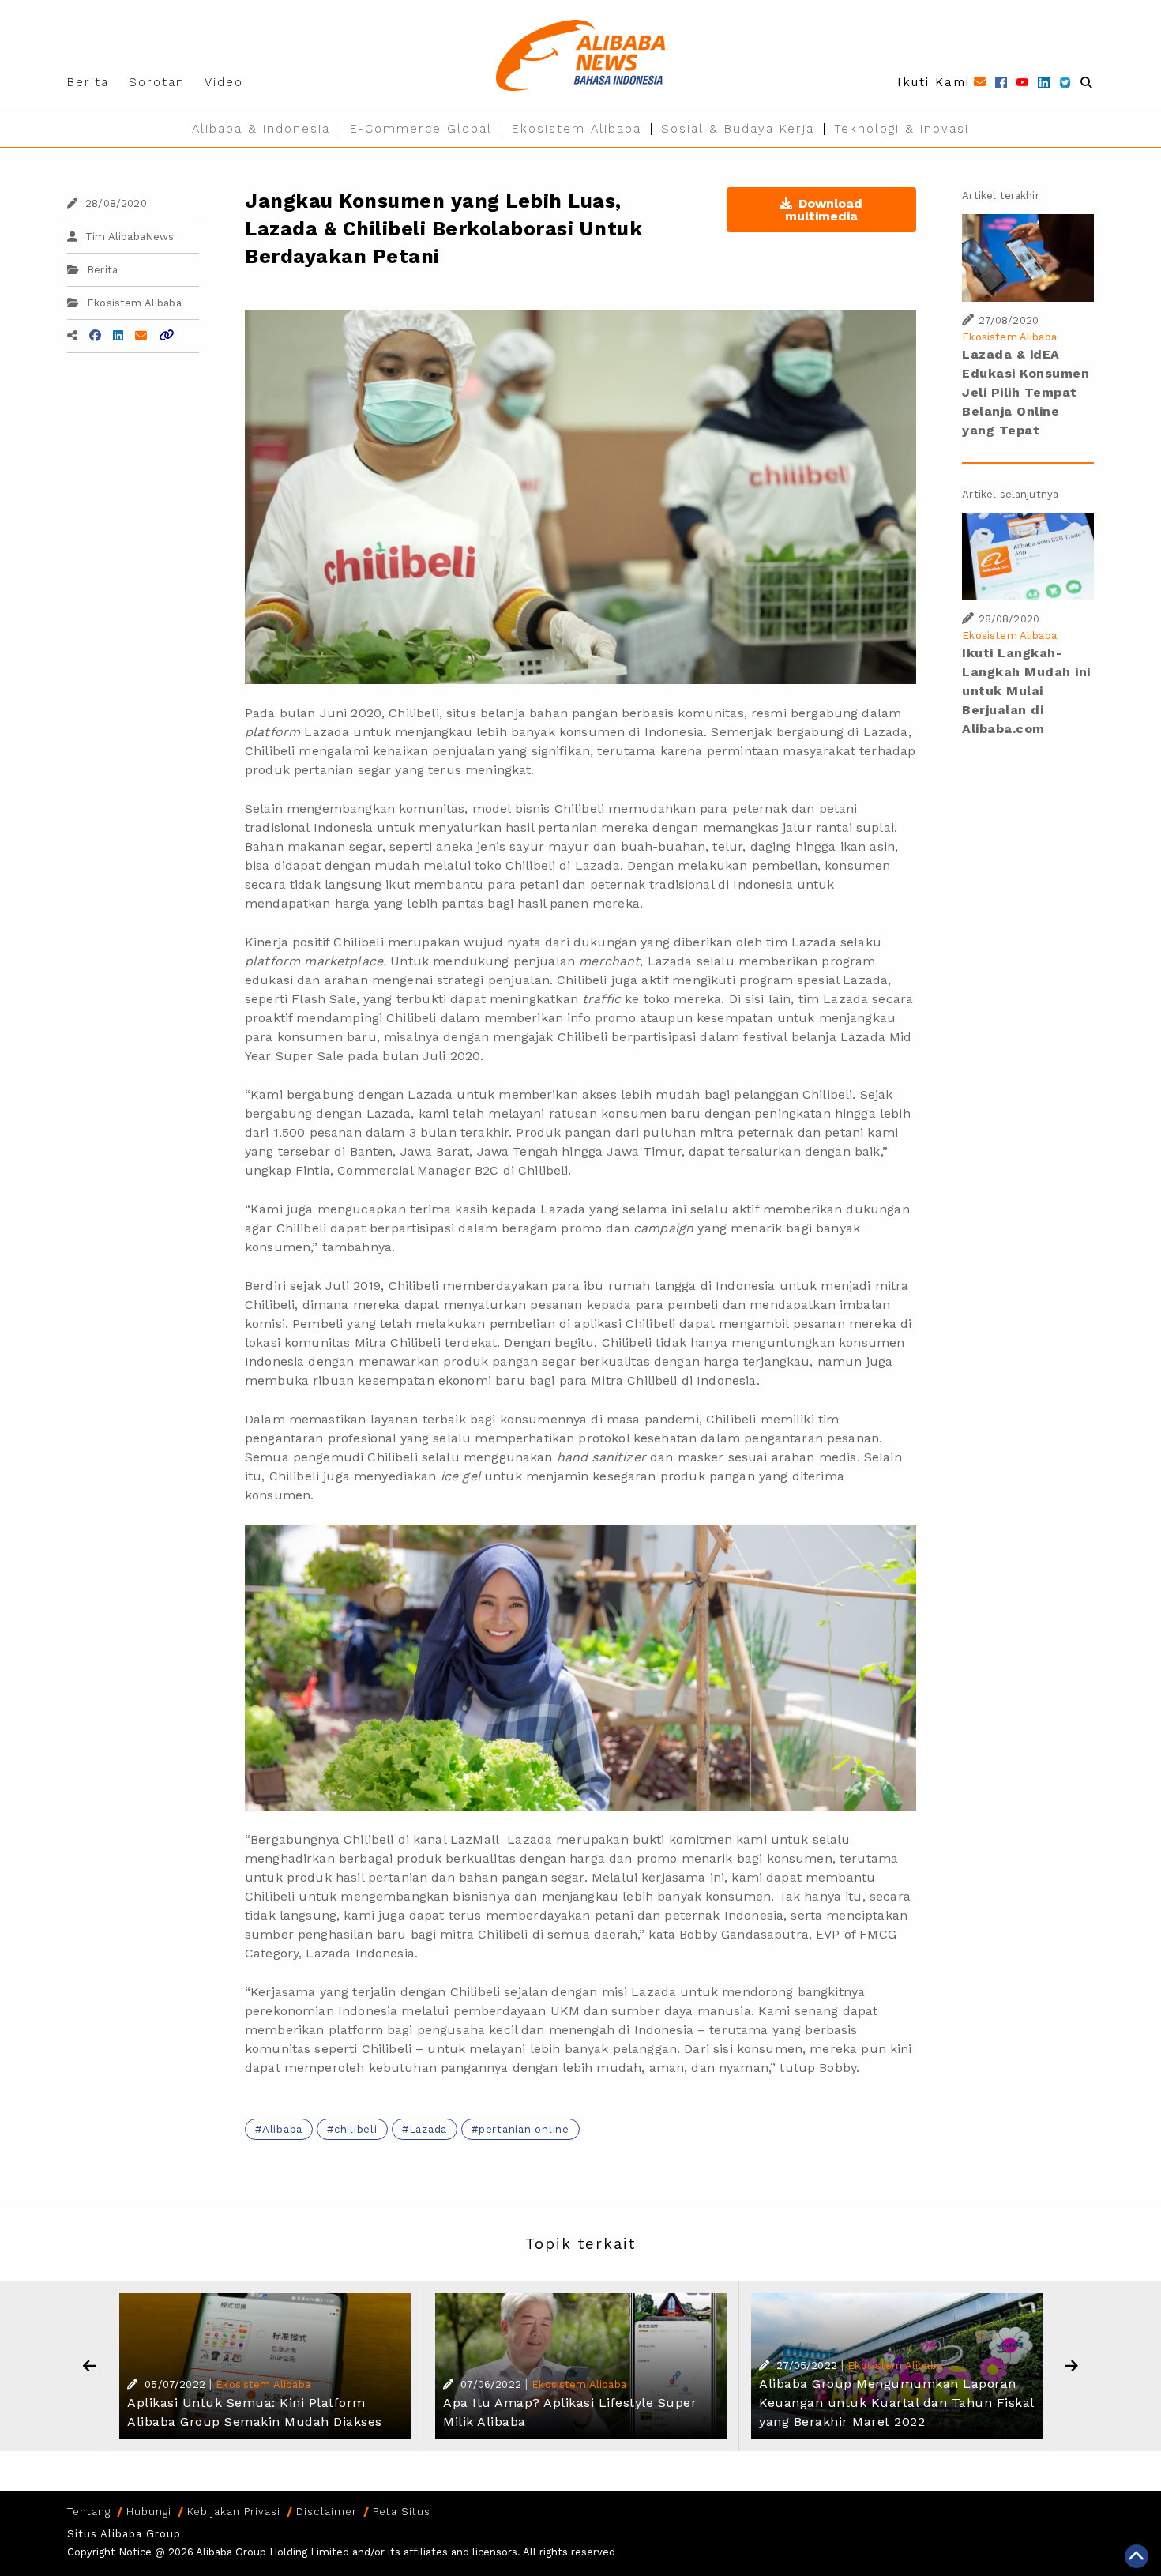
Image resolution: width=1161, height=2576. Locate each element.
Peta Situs (402, 2512)
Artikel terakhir (1000, 196)
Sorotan (157, 82)
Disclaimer (327, 2512)
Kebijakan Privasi (234, 2512)
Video (224, 82)
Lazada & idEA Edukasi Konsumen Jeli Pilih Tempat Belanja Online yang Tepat (1026, 392)
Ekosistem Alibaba (577, 129)
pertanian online (524, 2129)
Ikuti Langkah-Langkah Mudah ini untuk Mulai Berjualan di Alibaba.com (1026, 691)
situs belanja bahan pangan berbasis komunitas (595, 713)
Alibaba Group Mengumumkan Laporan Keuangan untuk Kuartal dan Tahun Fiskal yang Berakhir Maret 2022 (896, 2403)
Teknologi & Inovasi (902, 129)
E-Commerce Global (421, 129)
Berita (88, 82)
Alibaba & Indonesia (261, 129)
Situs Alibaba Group (124, 2534)
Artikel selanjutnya (1010, 494)
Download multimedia (824, 210)
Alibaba (282, 2129)
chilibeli (356, 2129)
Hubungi (149, 2512)
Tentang (89, 2512)
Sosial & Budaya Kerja (738, 129)
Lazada (428, 2129)
